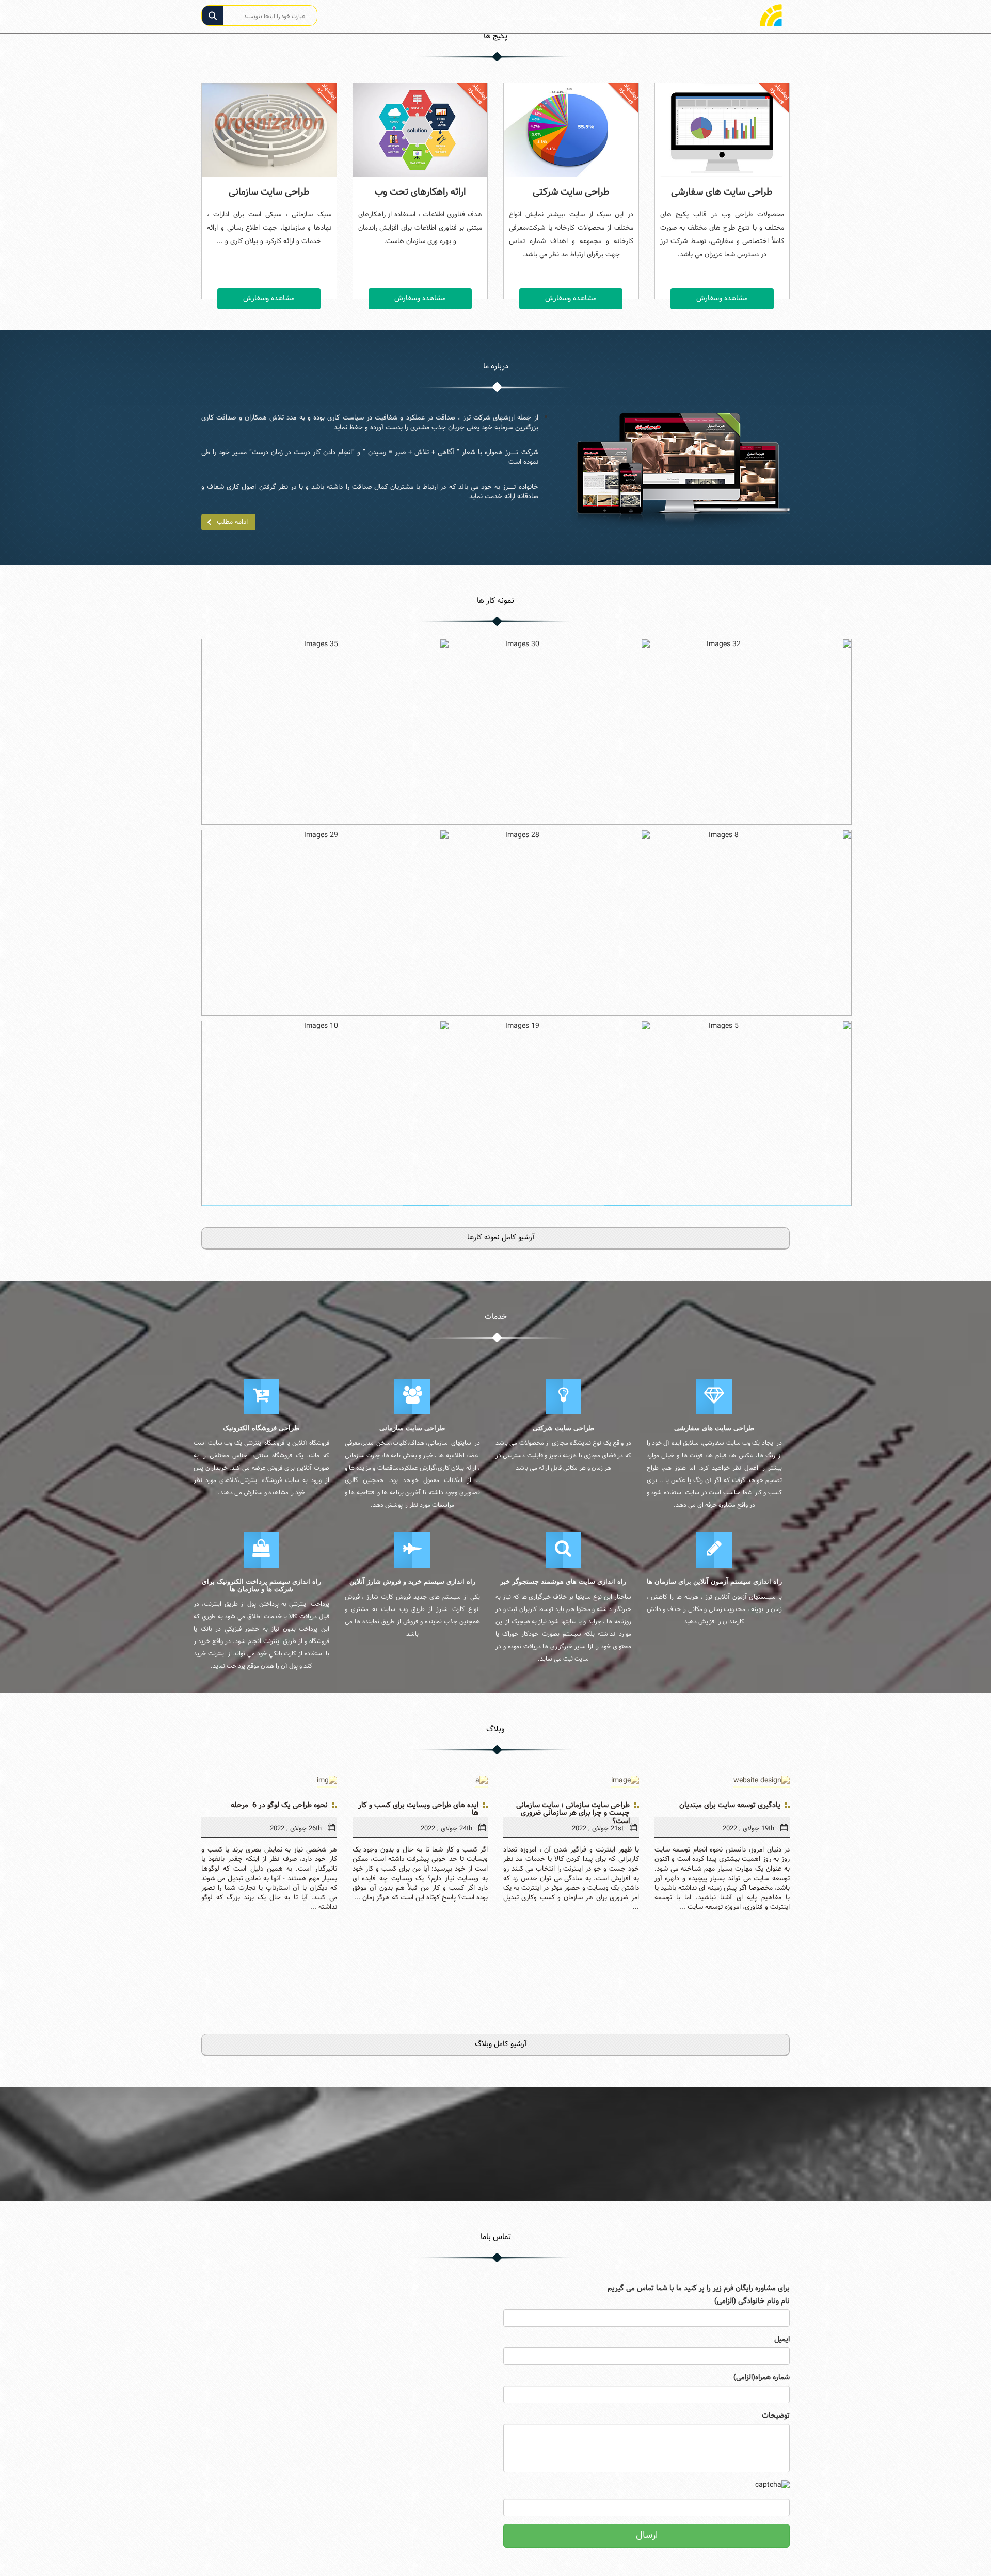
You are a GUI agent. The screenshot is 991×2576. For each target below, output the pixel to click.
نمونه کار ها (627, 18)
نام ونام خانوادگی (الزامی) (752, 2301)
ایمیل (782, 2340)
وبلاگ (548, 18)
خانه (741, 18)
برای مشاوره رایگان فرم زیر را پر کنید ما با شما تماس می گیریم (699, 2289)
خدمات (583, 18)
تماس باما (510, 18)
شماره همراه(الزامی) (762, 2378)
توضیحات (776, 2416)
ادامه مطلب (232, 522)
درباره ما (673, 18)
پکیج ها (712, 18)
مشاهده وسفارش (269, 299)
